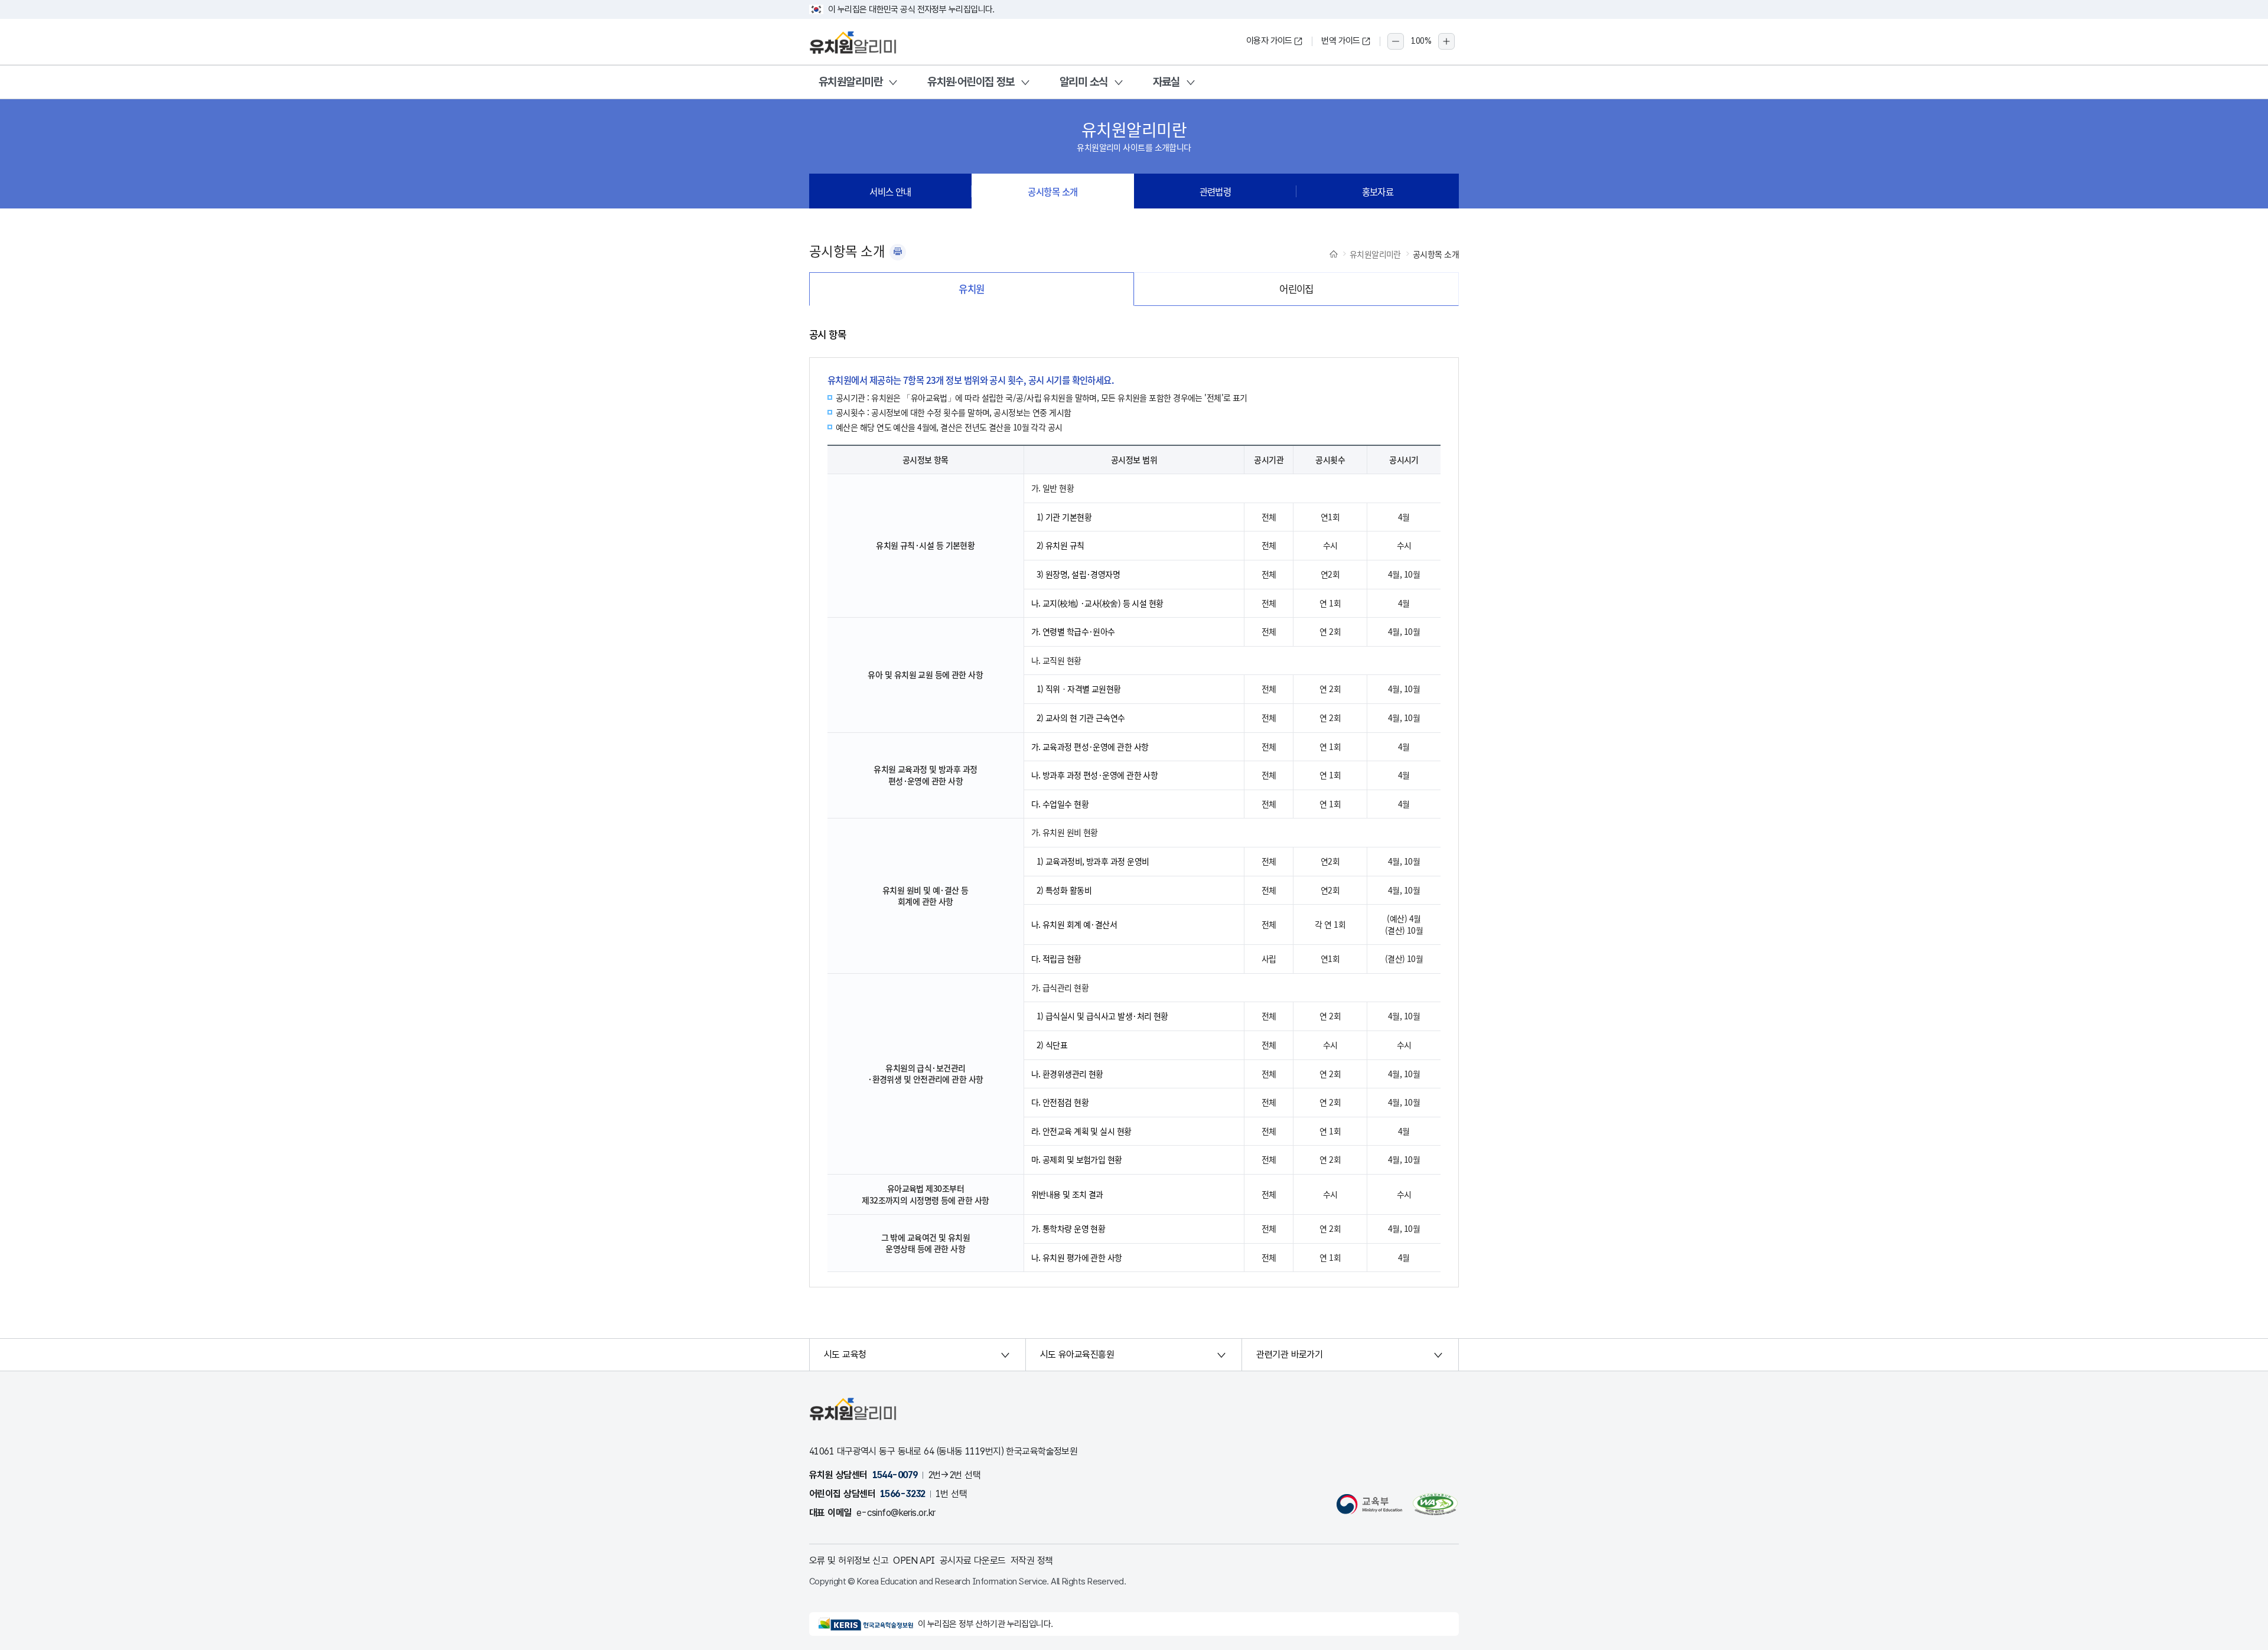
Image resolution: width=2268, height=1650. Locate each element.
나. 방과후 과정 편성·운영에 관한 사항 (1095, 775)
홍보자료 (1378, 191)
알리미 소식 (1084, 82)
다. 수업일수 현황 (1060, 804)
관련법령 (1216, 191)
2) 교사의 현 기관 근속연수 (1081, 718)
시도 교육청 (845, 1354)
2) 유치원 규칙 (1060, 545)
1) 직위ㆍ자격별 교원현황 (1079, 689)
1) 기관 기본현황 (1064, 517)
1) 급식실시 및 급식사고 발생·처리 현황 (1102, 1016)
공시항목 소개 (1052, 191)
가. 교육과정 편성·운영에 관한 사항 (1090, 746)
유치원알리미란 (850, 82)
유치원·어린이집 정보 (971, 82)
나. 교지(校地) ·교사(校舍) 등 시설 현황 (1097, 603)
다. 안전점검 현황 (1060, 1102)
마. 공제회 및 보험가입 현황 (1077, 1159)
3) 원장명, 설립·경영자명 (1078, 574)
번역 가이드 (1341, 41)
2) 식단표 (1052, 1045)
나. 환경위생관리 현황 (1067, 1074)
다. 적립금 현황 (1056, 958)
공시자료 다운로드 (973, 1561)
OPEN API (914, 1561)
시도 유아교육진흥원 (1077, 1354)
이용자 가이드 (1269, 41)
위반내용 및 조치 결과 (1067, 1194)
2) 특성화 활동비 (1064, 890)
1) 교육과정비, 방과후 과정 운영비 (1093, 861)
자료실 (1166, 82)
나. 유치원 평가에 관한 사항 (1077, 1257)
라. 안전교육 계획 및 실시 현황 (1081, 1131)
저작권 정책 (1032, 1561)
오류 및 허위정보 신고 (849, 1561)
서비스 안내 (890, 191)
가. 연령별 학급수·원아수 (1073, 631)
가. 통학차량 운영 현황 (1068, 1228)
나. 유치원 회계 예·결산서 (1074, 924)
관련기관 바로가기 (1289, 1354)
